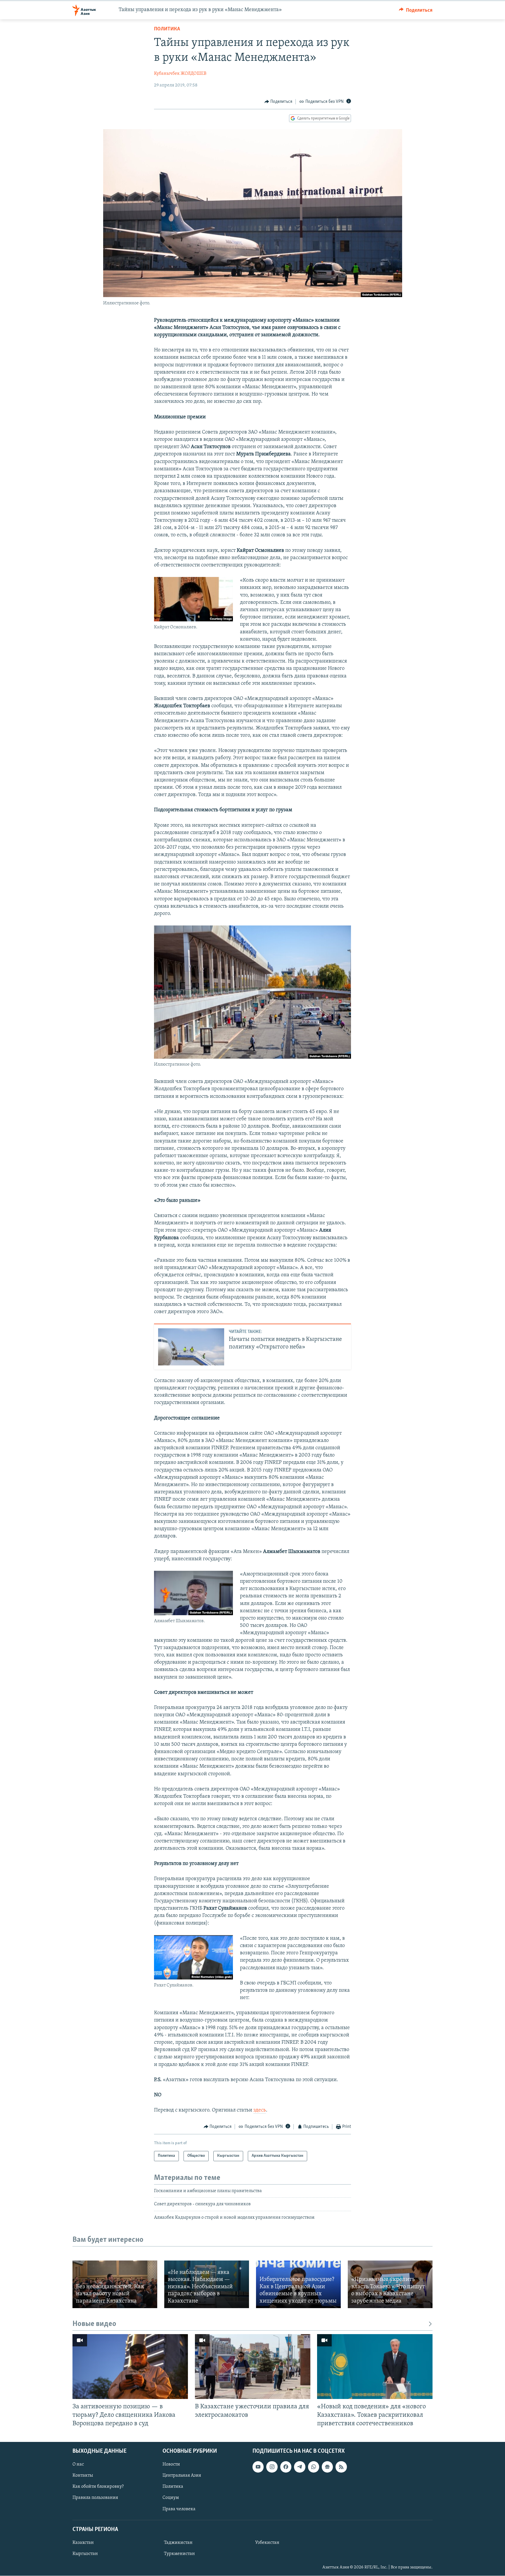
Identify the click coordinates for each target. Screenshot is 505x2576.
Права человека (179, 2509)
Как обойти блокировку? (98, 2487)
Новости (171, 2465)
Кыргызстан (85, 2554)
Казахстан (83, 2543)
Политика (167, 29)
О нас (78, 2465)
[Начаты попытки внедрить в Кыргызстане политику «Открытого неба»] (191, 1347)
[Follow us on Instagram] (272, 2467)
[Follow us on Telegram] (300, 2467)
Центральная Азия (182, 2476)
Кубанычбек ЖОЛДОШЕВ (180, 74)
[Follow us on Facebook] (286, 2467)
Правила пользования (95, 2498)
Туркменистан (179, 2554)
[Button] (416, 10)
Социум (171, 2498)
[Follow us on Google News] (327, 2467)
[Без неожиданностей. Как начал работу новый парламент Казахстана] (115, 2284)
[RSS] (341, 2467)
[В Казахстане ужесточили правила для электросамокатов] (253, 2367)
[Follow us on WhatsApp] (314, 2467)
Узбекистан (267, 2543)
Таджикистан (178, 2543)
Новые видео (94, 2324)
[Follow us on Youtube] (258, 2467)
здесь (260, 2110)
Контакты (83, 2476)
